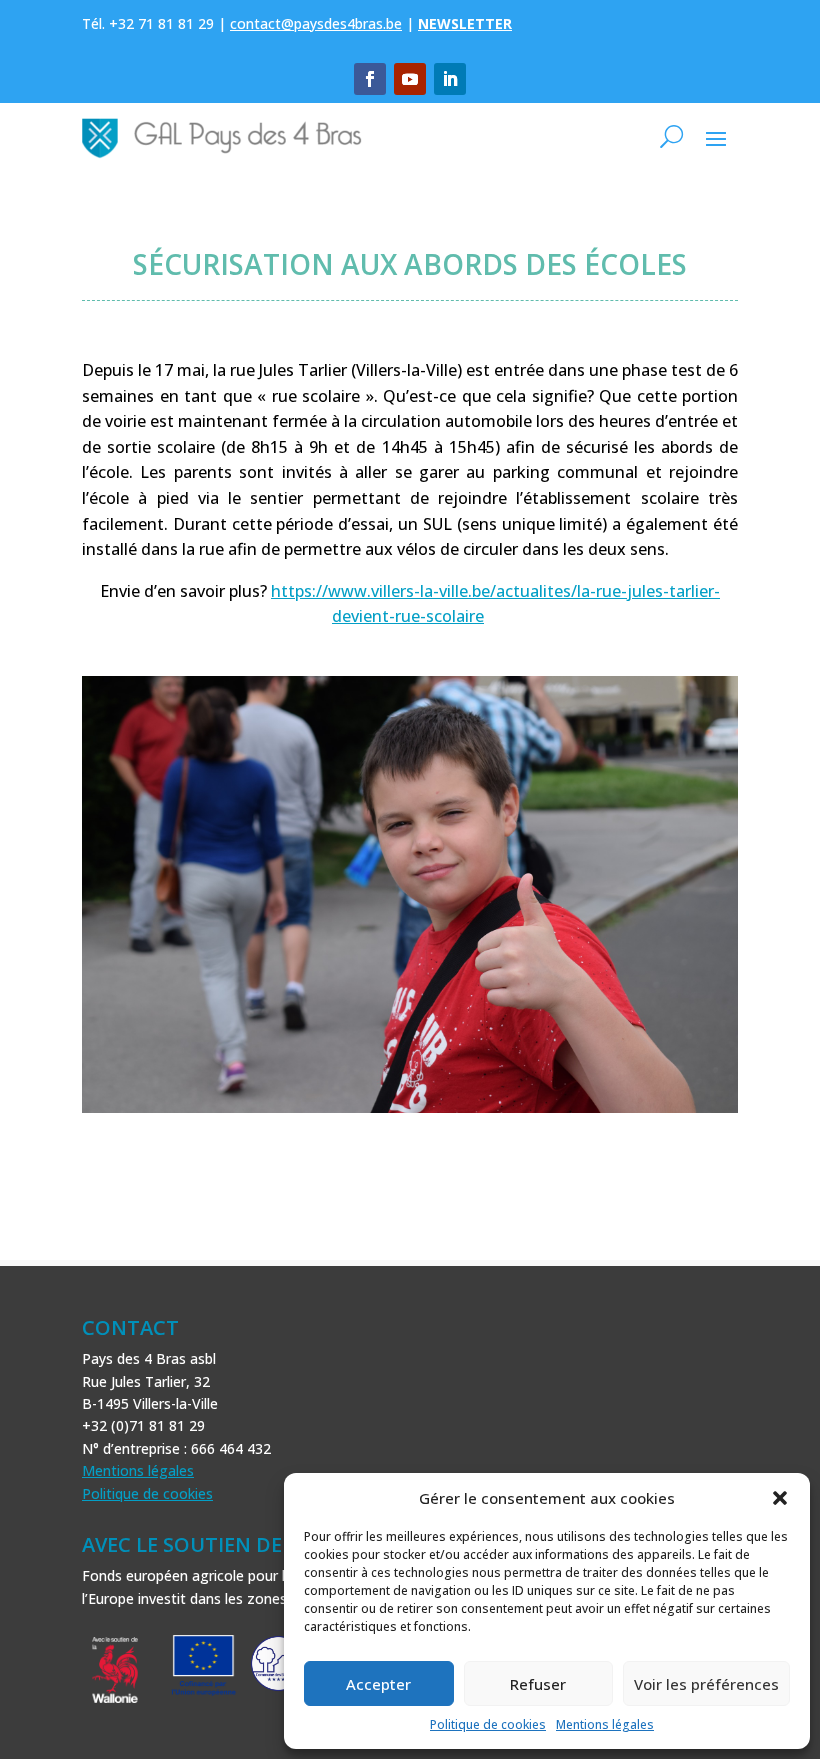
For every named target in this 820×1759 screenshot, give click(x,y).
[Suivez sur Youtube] (410, 79)
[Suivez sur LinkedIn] (450, 79)
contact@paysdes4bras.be (316, 23)
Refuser (538, 1684)
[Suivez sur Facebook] (370, 79)
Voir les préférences (706, 1684)
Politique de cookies (488, 1724)
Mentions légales (605, 1724)
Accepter (378, 1684)
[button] (780, 1498)
